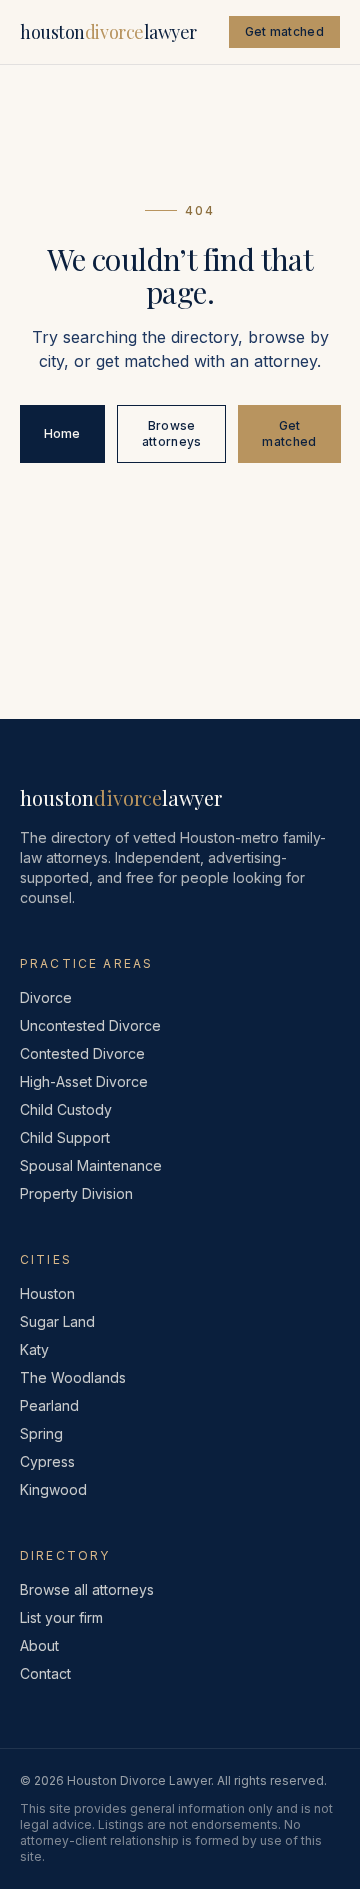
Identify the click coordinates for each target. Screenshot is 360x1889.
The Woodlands (73, 1377)
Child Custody (66, 1109)
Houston (47, 1293)
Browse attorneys (172, 433)
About (39, 1645)
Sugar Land (57, 1321)
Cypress (47, 1461)
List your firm (61, 1617)
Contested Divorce (82, 1053)
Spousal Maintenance (91, 1165)
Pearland (49, 1405)
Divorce (46, 997)
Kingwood (53, 1489)
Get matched (284, 31)
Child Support (65, 1137)
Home (62, 433)
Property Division (76, 1193)
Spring (41, 1433)
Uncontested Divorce (90, 1025)
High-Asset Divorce (84, 1081)
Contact (45, 1673)
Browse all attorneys (87, 1589)
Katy (34, 1349)
